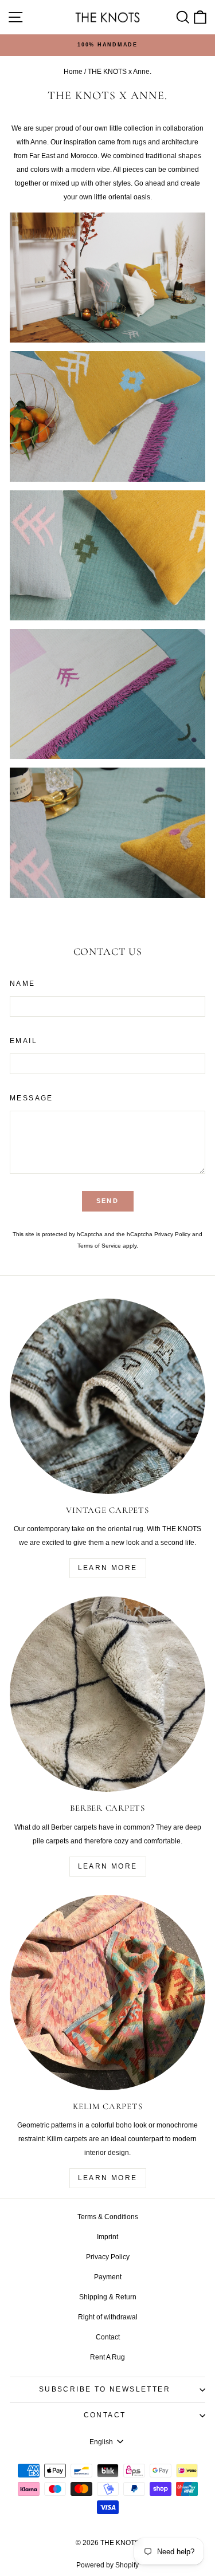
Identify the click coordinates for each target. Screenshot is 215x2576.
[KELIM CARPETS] (107, 1993)
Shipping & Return (108, 2297)
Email (24, 1041)
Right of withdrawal (108, 2317)
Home (73, 72)
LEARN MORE (108, 1568)
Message (32, 1098)
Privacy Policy (172, 1234)
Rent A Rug (107, 2357)
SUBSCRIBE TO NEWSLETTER (105, 2389)
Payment (108, 2277)
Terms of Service (99, 1246)
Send (107, 1201)
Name (23, 984)
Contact (108, 2337)
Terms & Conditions (108, 2217)
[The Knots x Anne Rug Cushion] (107, 278)
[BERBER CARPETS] (107, 1694)
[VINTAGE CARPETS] (107, 1396)
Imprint (107, 2237)
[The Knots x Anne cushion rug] (107, 833)
